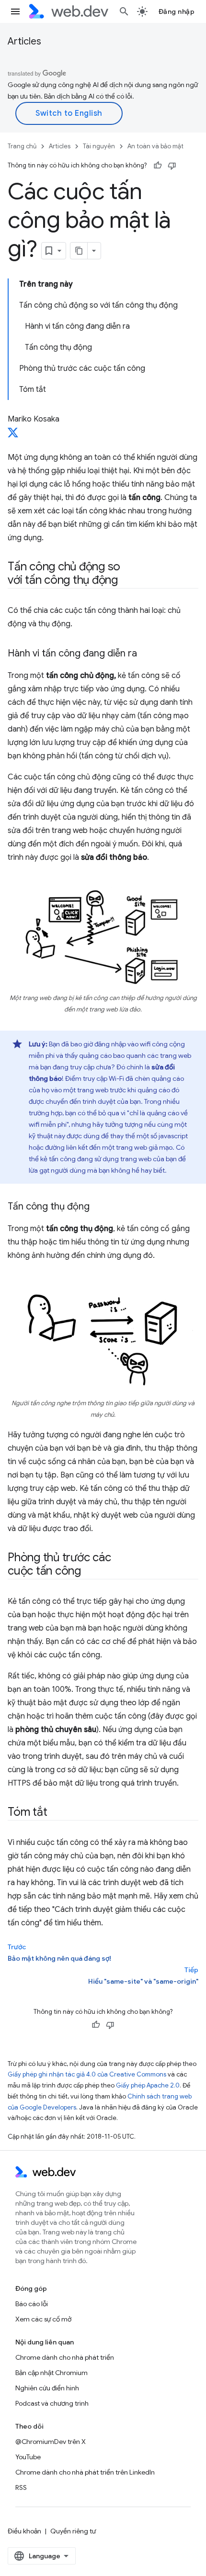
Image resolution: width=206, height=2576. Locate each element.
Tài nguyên (99, 146)
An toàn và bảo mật (155, 146)
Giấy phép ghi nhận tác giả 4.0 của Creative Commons (87, 2074)
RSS (21, 2487)
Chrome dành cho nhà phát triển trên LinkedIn (85, 2472)
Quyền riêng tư (73, 2531)
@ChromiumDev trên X (51, 2442)
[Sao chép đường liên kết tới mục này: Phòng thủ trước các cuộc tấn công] (90, 1571)
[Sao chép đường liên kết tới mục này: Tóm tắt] (56, 1812)
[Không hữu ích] (172, 166)
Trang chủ (22, 146)
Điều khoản (24, 2531)
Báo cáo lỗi (32, 2304)
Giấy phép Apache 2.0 (148, 2085)
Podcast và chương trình (52, 2403)
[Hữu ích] (158, 166)
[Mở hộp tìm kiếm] (124, 11)
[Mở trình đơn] (15, 11)
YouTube (28, 2457)
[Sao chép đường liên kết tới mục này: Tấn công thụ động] (98, 1207)
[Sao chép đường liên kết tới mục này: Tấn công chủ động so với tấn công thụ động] (126, 581)
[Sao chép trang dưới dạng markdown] (79, 251)
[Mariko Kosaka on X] (13, 435)
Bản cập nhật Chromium (51, 2373)
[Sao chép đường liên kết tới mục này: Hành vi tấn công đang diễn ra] (146, 654)
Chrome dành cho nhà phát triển (65, 2357)
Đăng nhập (177, 11)
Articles (24, 41)
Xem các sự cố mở (43, 2319)
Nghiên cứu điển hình (47, 2388)
